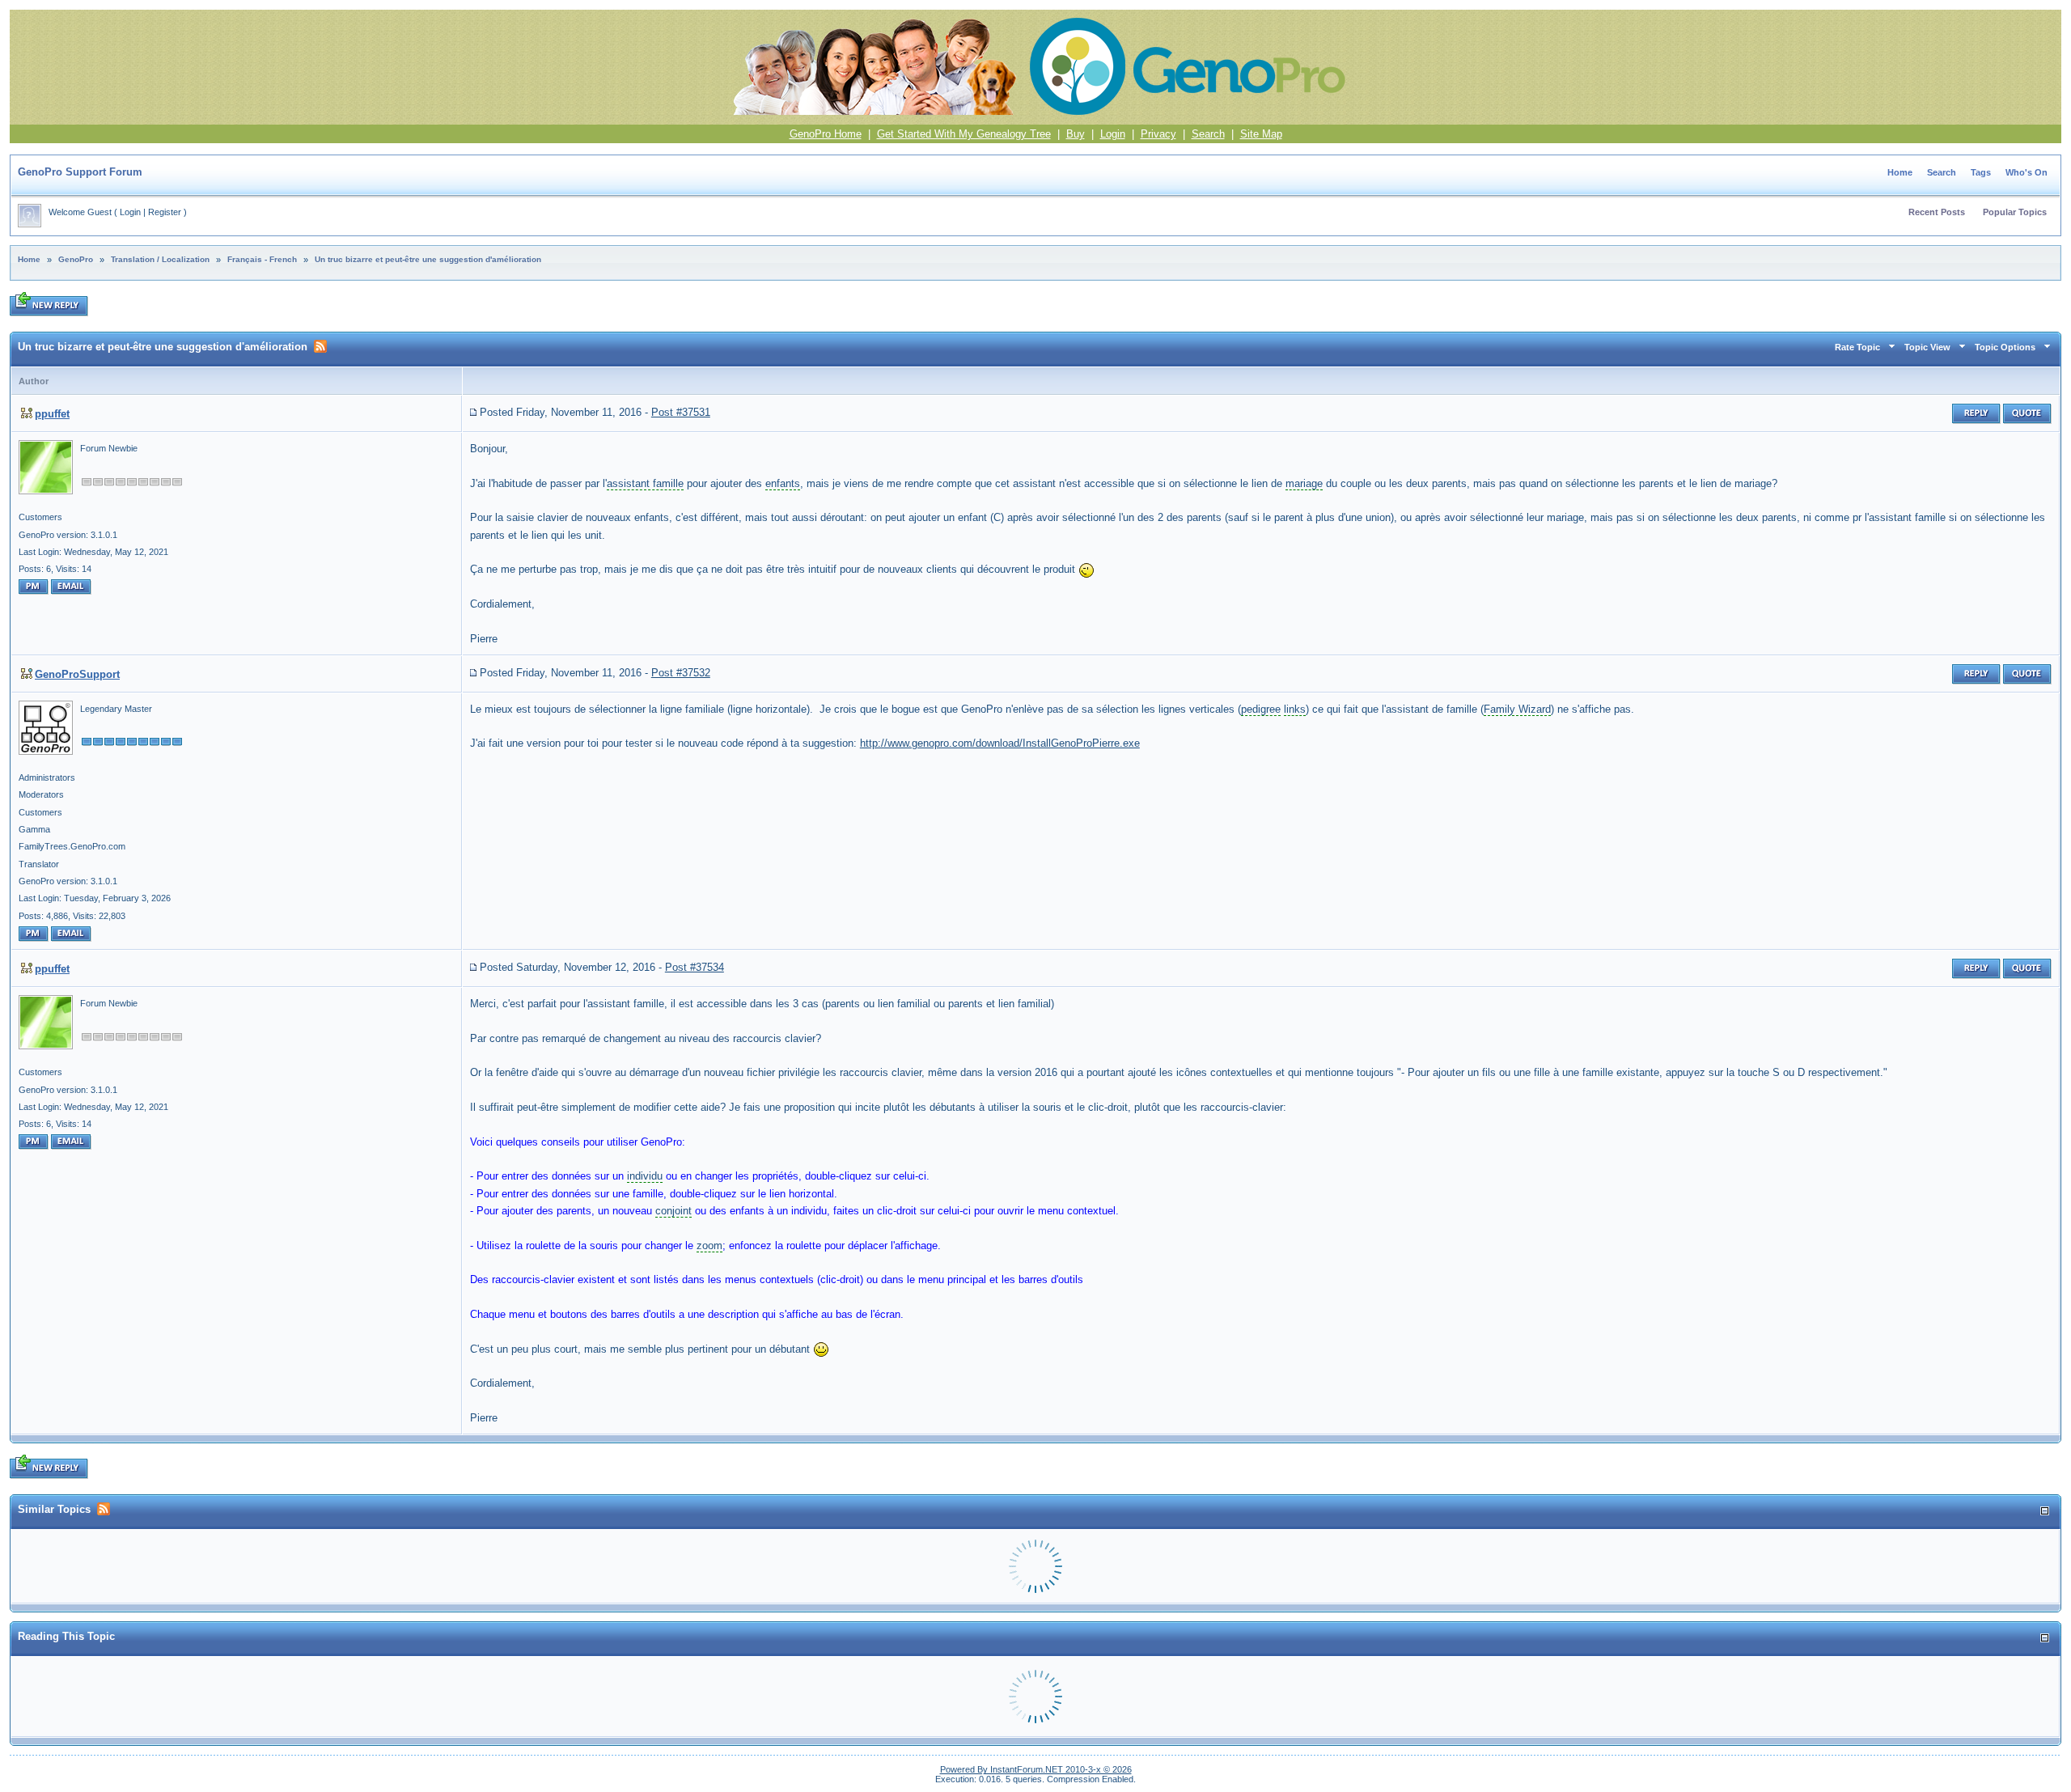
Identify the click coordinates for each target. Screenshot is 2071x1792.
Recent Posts (1937, 212)
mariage (1304, 483)
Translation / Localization (160, 259)
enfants (783, 483)
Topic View (1927, 347)
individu (645, 1176)
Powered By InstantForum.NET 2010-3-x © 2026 (1036, 1769)
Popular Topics (2015, 212)
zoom (709, 1246)
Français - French (262, 259)
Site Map (1261, 134)
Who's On (2027, 172)
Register (165, 212)
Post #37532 (681, 673)
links (1295, 709)
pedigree (1261, 709)
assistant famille (645, 483)
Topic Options (2005, 347)
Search (1208, 134)
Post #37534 (695, 967)
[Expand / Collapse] (2045, 1511)
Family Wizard (1517, 709)
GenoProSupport (77, 674)
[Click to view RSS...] (320, 346)
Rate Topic (1857, 347)
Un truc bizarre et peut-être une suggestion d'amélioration (428, 259)
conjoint (673, 1211)
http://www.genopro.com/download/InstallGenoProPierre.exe (1000, 743)
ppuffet (52, 414)
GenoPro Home (826, 134)
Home (1900, 172)
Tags (1981, 172)
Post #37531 (681, 412)
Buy (1076, 134)
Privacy (1158, 134)
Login (1113, 134)
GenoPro (76, 259)
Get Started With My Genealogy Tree (964, 134)
